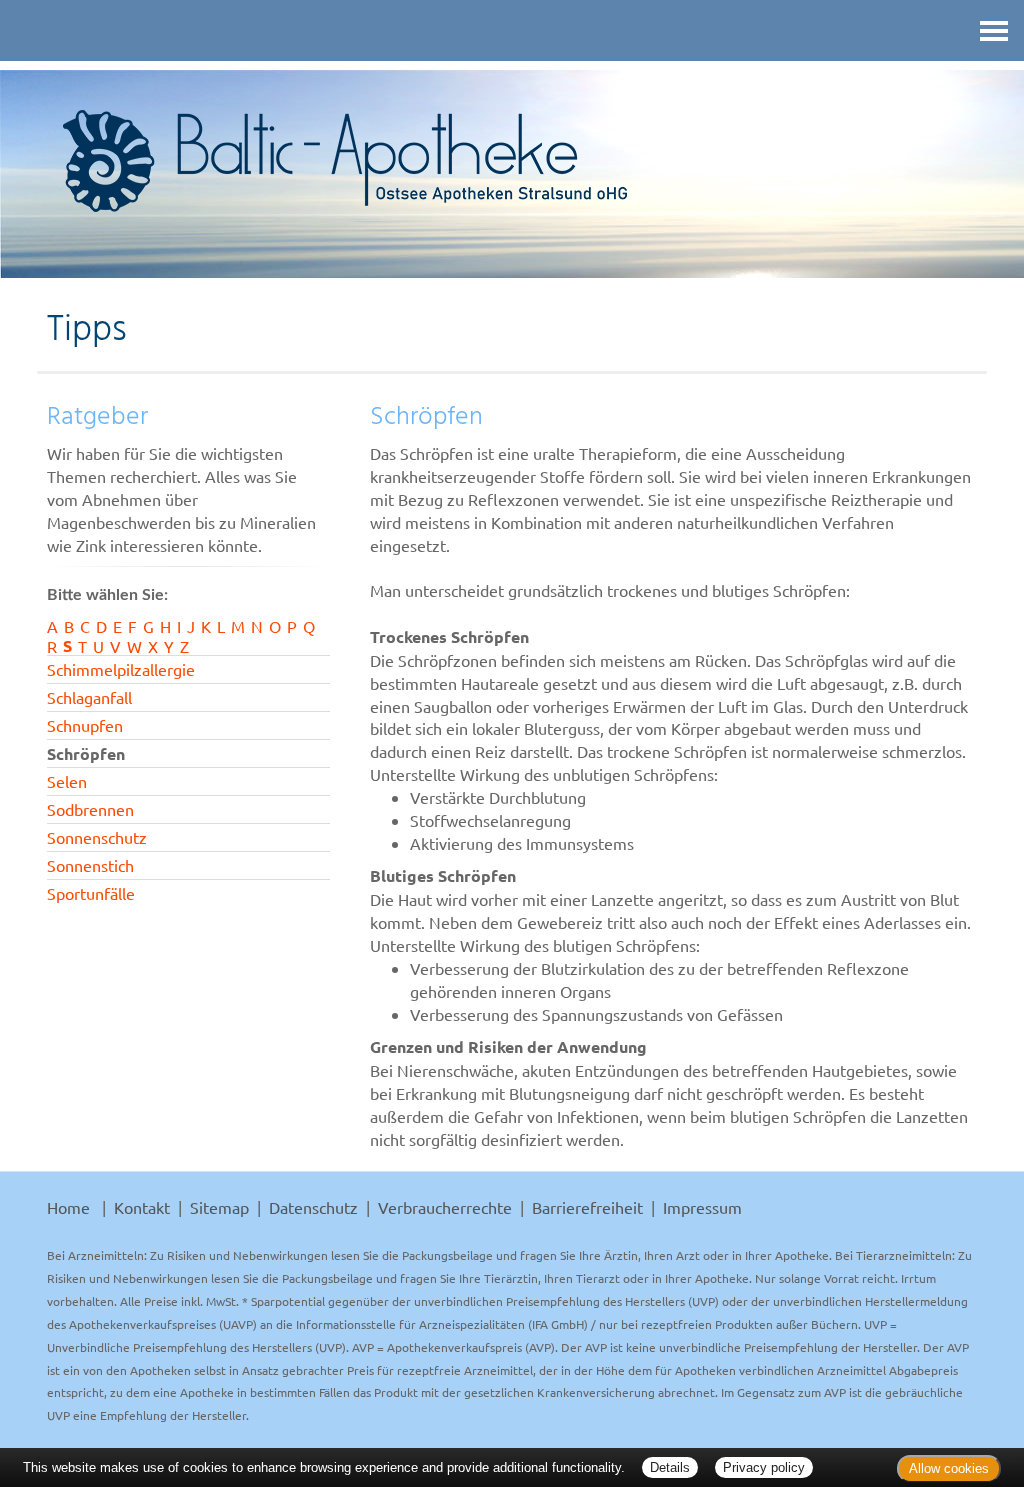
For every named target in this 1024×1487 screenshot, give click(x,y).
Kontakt (142, 1207)
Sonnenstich (90, 865)
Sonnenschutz (97, 837)
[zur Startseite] (512, 161)
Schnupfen (85, 725)
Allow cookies (949, 1468)
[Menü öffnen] (994, 30)
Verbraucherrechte (445, 1207)
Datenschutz (313, 1207)
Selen (67, 781)
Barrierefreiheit (587, 1207)
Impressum (702, 1207)
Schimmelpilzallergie (121, 669)
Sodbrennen (90, 809)
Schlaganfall (89, 697)
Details (670, 1467)
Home (68, 1207)
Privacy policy (764, 1467)
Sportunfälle (91, 893)
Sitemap (219, 1207)
